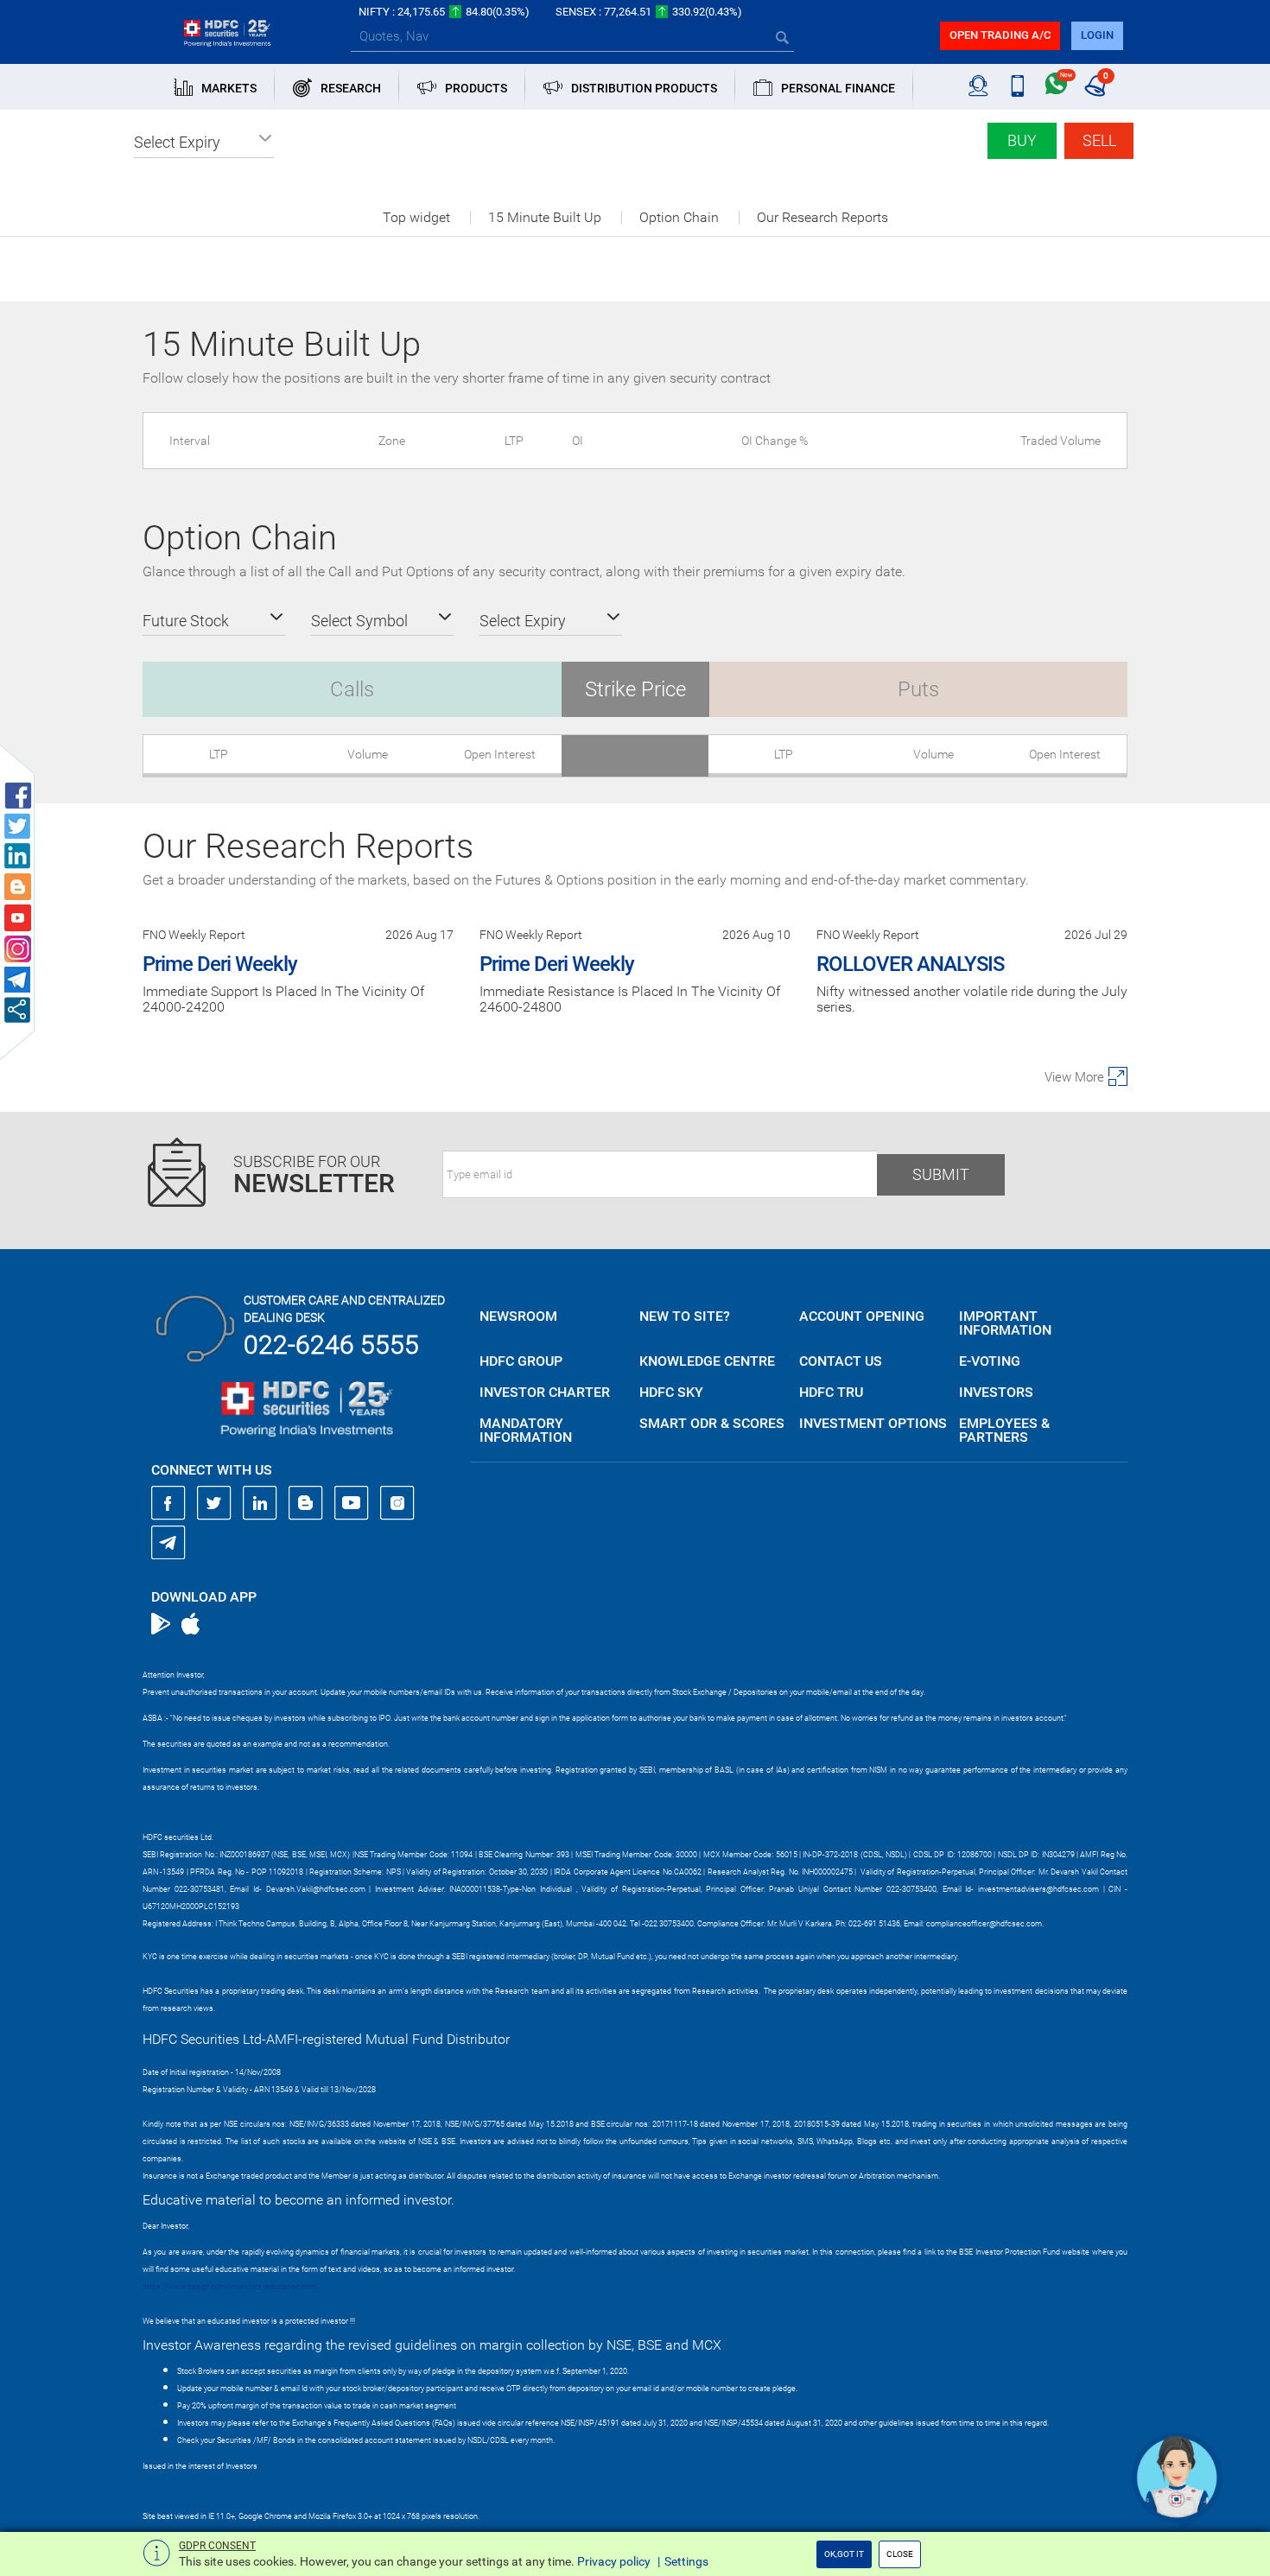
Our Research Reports (822, 218)
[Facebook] (168, 1503)
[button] (204, 143)
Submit (941, 1174)
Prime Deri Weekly (220, 964)
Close (900, 2554)
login (1097, 35)
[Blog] (306, 1503)
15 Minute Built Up (545, 218)
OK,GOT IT (844, 2554)
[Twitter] (214, 1503)
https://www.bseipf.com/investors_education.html (230, 2287)
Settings (686, 2561)
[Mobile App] (1017, 86)
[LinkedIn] (260, 1503)
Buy (1022, 140)
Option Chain (679, 218)
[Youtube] (352, 1503)
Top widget (416, 218)
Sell (1099, 140)
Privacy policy (614, 2561)
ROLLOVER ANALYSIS (910, 964)
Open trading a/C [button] (1000, 35)
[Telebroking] (978, 86)
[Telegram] (168, 1542)
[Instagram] (397, 1503)
